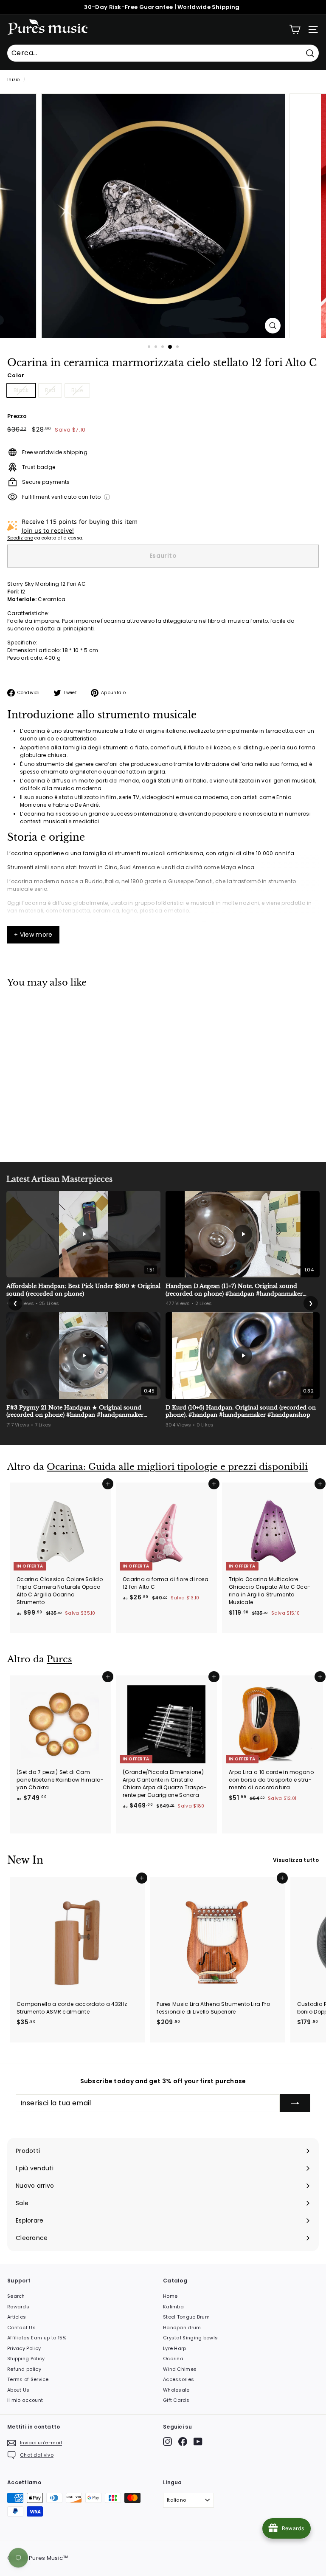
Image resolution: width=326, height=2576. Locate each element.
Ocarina (173, 2359)
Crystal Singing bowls (190, 2338)
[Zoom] (273, 326)
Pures (59, 1659)
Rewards (18, 2307)
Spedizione (20, 538)
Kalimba (173, 2307)
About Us (18, 2390)
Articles (17, 2317)
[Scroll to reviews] (163, 369)
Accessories (178, 2379)
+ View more (33, 935)
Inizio (14, 80)
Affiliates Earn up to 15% (37, 2338)
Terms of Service (28, 2379)
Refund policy (24, 2369)
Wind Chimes (180, 2369)
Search (16, 2296)
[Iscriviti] (295, 2103)
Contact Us (21, 2327)
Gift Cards (176, 2400)
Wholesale (176, 2390)
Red (50, 390)
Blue (77, 390)
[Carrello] (295, 30)
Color (16, 375)
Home (170, 2296)
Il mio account (25, 2400)
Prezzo (17, 416)
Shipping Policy (26, 2359)
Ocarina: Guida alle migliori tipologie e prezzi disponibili (177, 1467)
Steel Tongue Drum (186, 2317)
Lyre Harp (175, 2348)
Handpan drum (182, 2327)
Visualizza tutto (296, 1860)
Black (21, 390)
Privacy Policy (24, 2348)
